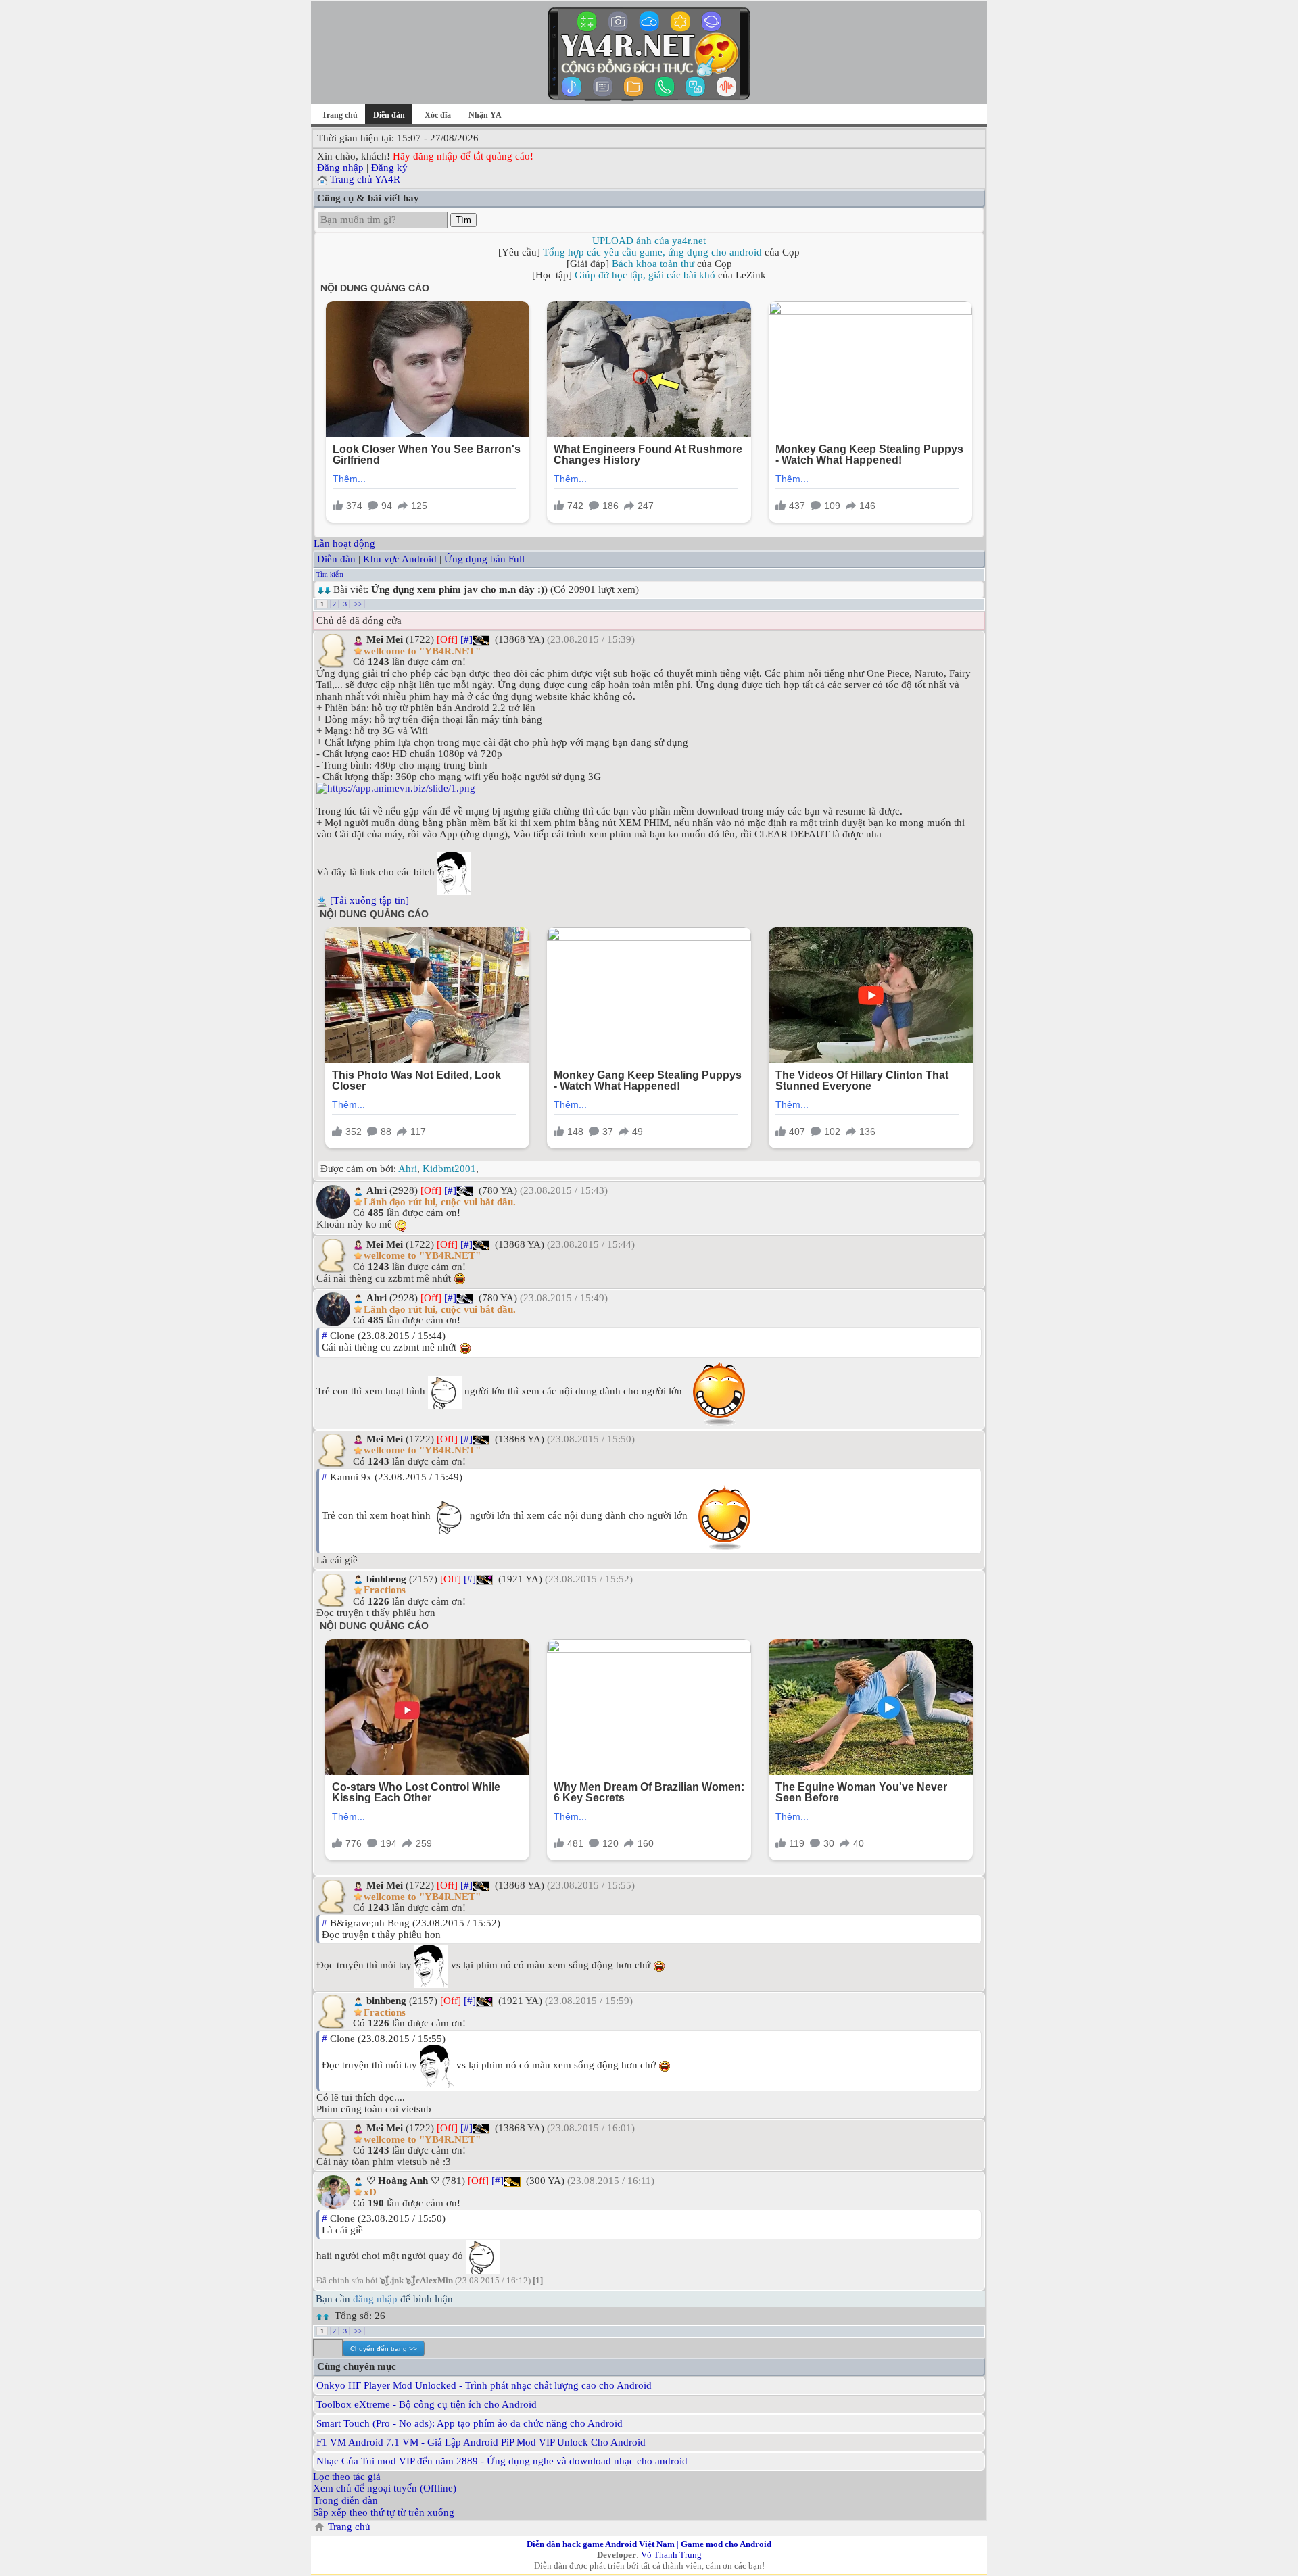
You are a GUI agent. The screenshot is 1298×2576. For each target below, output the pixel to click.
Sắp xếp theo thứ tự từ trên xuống (384, 2512)
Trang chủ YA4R (365, 179)
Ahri (408, 1169)
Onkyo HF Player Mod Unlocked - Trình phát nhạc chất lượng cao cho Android (484, 2385)
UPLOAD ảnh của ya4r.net (649, 241)
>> (358, 604)
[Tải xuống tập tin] (369, 900)
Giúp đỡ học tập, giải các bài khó (645, 275)
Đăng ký (389, 168)
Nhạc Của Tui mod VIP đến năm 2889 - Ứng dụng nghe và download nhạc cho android (502, 2461)
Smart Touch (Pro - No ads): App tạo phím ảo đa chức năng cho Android (470, 2423)
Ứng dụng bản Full (484, 559)
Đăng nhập (340, 168)
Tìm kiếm (330, 574)
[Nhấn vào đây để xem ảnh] (649, 788)
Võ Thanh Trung (671, 2555)
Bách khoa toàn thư (653, 264)
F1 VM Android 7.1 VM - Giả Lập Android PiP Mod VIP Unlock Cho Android (481, 2442)
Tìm (463, 220)
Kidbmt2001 (449, 1169)
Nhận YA (485, 115)
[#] (466, 639)
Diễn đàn (336, 559)
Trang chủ (340, 115)
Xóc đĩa (438, 115)
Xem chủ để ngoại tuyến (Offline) (385, 2488)
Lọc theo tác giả (347, 2477)
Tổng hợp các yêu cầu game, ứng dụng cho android (652, 252)
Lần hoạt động (344, 543)
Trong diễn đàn (346, 2500)
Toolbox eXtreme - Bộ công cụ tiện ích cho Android (427, 2404)
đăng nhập (375, 2299)
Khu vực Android (400, 559)
